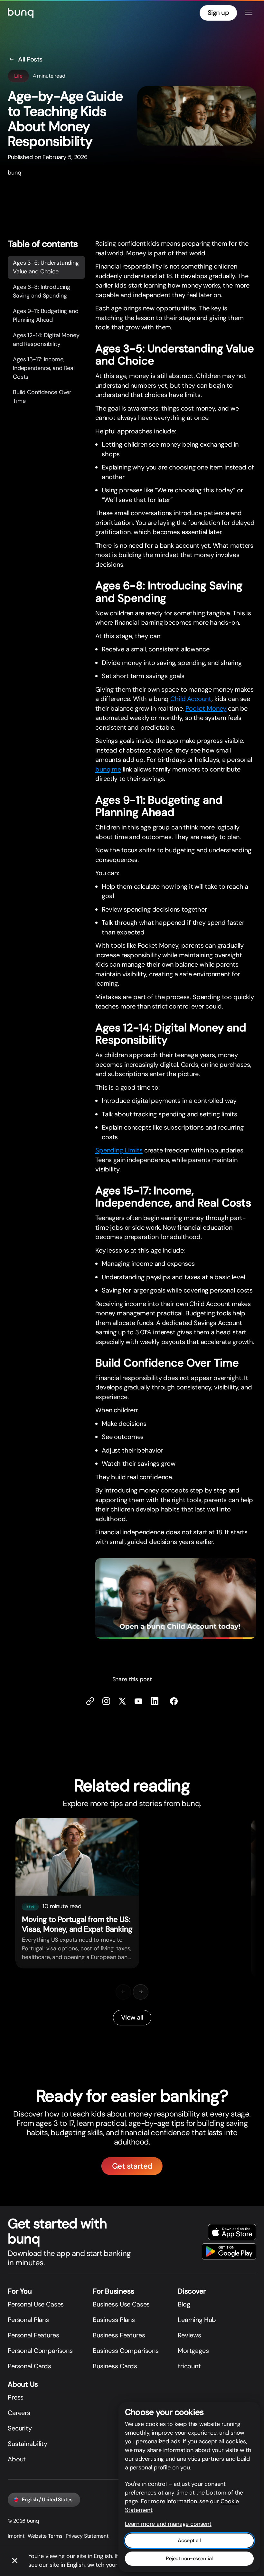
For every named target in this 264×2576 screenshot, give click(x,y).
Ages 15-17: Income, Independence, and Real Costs (44, 368)
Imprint (16, 2536)
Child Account (191, 699)
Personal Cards (29, 2366)
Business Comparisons (126, 2351)
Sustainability (28, 2444)
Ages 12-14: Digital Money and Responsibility (46, 340)
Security (20, 2428)
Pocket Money (206, 708)
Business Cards (115, 2366)
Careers (19, 2413)
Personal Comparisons (40, 2351)
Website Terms (45, 2536)
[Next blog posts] (141, 1992)
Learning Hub (197, 2320)
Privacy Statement (87, 2536)
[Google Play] (229, 2251)
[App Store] (232, 2232)
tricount (189, 2366)
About (17, 2459)
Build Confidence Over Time (42, 397)
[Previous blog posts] (123, 1992)
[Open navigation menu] (249, 13)
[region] (132, 1898)
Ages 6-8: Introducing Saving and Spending (42, 291)
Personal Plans (28, 2320)
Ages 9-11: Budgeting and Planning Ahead (46, 315)
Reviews (189, 2335)
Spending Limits (119, 1150)
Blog (184, 2304)
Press (16, 2397)
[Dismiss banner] (15, 2561)
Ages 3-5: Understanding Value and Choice (46, 267)
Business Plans (114, 2320)
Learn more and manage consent (168, 2524)
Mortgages (193, 2351)
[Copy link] (90, 1701)
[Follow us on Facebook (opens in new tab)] (174, 1701)
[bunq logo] (21, 13)
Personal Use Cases (36, 2304)
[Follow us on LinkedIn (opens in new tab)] (155, 1701)
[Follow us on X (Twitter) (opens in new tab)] (122, 1701)
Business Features (119, 2335)
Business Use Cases (121, 2304)
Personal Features (33, 2335)
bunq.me (108, 769)
